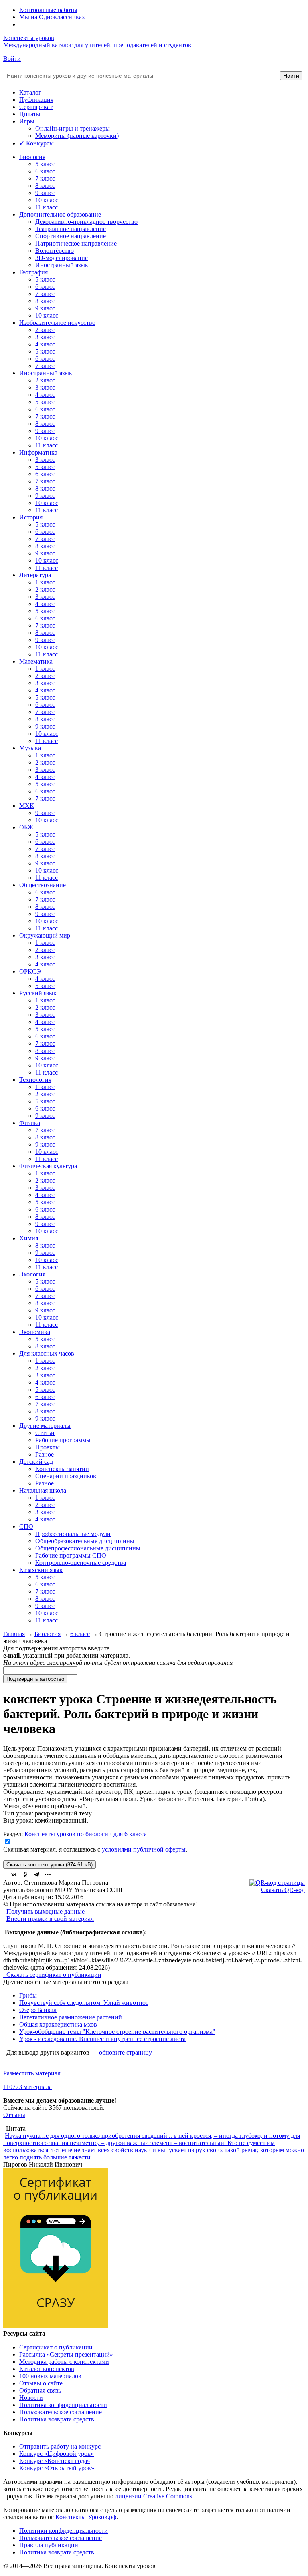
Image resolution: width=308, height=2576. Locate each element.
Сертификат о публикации (56, 2347)
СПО (26, 1526)
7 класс (45, 178)
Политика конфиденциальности (63, 2405)
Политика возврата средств (57, 2419)
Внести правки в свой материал (50, 1919)
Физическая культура (48, 1166)
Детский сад (36, 1462)
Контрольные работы (48, 10)
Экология (32, 1274)
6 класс (45, 171)
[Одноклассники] (25, 1874)
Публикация (36, 100)
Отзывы (14, 2115)
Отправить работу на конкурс (60, 2446)
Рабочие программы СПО (71, 1555)
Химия (29, 1238)
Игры (27, 121)
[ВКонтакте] (14, 1874)
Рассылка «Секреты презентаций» (66, 2354)
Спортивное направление (71, 236)
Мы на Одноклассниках (52, 17)
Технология (35, 1080)
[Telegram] (36, 1874)
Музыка (30, 748)
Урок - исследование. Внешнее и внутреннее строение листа (102, 2039)
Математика (36, 661)
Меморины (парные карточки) (77, 136)
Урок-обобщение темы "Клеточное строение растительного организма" (117, 2032)
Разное (45, 1454)
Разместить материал (32, 2073)
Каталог (30, 92)
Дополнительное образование (60, 214)
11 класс (47, 207)
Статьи (45, 1433)
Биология (32, 157)
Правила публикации (49, 2545)
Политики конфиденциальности (64, 2531)
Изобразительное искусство (57, 323)
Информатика (38, 452)
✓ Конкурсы (36, 143)
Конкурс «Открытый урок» (57, 2468)
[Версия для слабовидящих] (20, 24)
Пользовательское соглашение (61, 2412)
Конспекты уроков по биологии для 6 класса (86, 1834)
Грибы (28, 1995)
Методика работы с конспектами (64, 2362)
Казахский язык (41, 1570)
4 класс (45, 344)
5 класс (45, 164)
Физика (30, 1123)
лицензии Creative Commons (154, 2496)
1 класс (45, 582)
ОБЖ (26, 827)
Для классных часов (47, 1353)
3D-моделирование (62, 258)
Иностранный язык (62, 265)
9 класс (45, 193)
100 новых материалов (50, 2376)
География (33, 272)
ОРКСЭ (30, 971)
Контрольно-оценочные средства (81, 1563)
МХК (27, 806)
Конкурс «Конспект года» (55, 2461)
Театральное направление (71, 229)
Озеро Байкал (38, 2010)
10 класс (47, 200)
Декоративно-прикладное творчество (86, 222)
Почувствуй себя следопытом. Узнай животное (84, 2003)
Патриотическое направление (76, 243)
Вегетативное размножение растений (71, 2017)
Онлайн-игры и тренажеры (73, 128)
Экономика (35, 1332)
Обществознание (43, 885)
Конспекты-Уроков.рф (86, 2517)
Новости (31, 2398)
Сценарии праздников (66, 1476)
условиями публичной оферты (144, 1849)
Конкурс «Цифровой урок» (57, 2454)
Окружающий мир (45, 935)
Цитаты (30, 114)
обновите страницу (125, 2052)
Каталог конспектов (47, 2369)
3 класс (45, 337)
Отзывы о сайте (41, 2383)
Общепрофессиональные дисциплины (88, 1548)
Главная (14, 1634)
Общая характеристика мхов (58, 2024)
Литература (35, 575)
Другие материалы (45, 1426)
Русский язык (38, 993)
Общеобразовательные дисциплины (85, 1541)
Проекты (48, 1447)
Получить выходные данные (46, 1911)
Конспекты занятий (62, 1469)
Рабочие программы (63, 1440)
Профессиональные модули (73, 1534)
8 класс (45, 186)
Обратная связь (40, 2390)
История (31, 517)
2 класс (45, 330)
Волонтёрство (55, 251)
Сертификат (36, 107)
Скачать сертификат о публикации (53, 1975)
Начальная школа (43, 1490)
